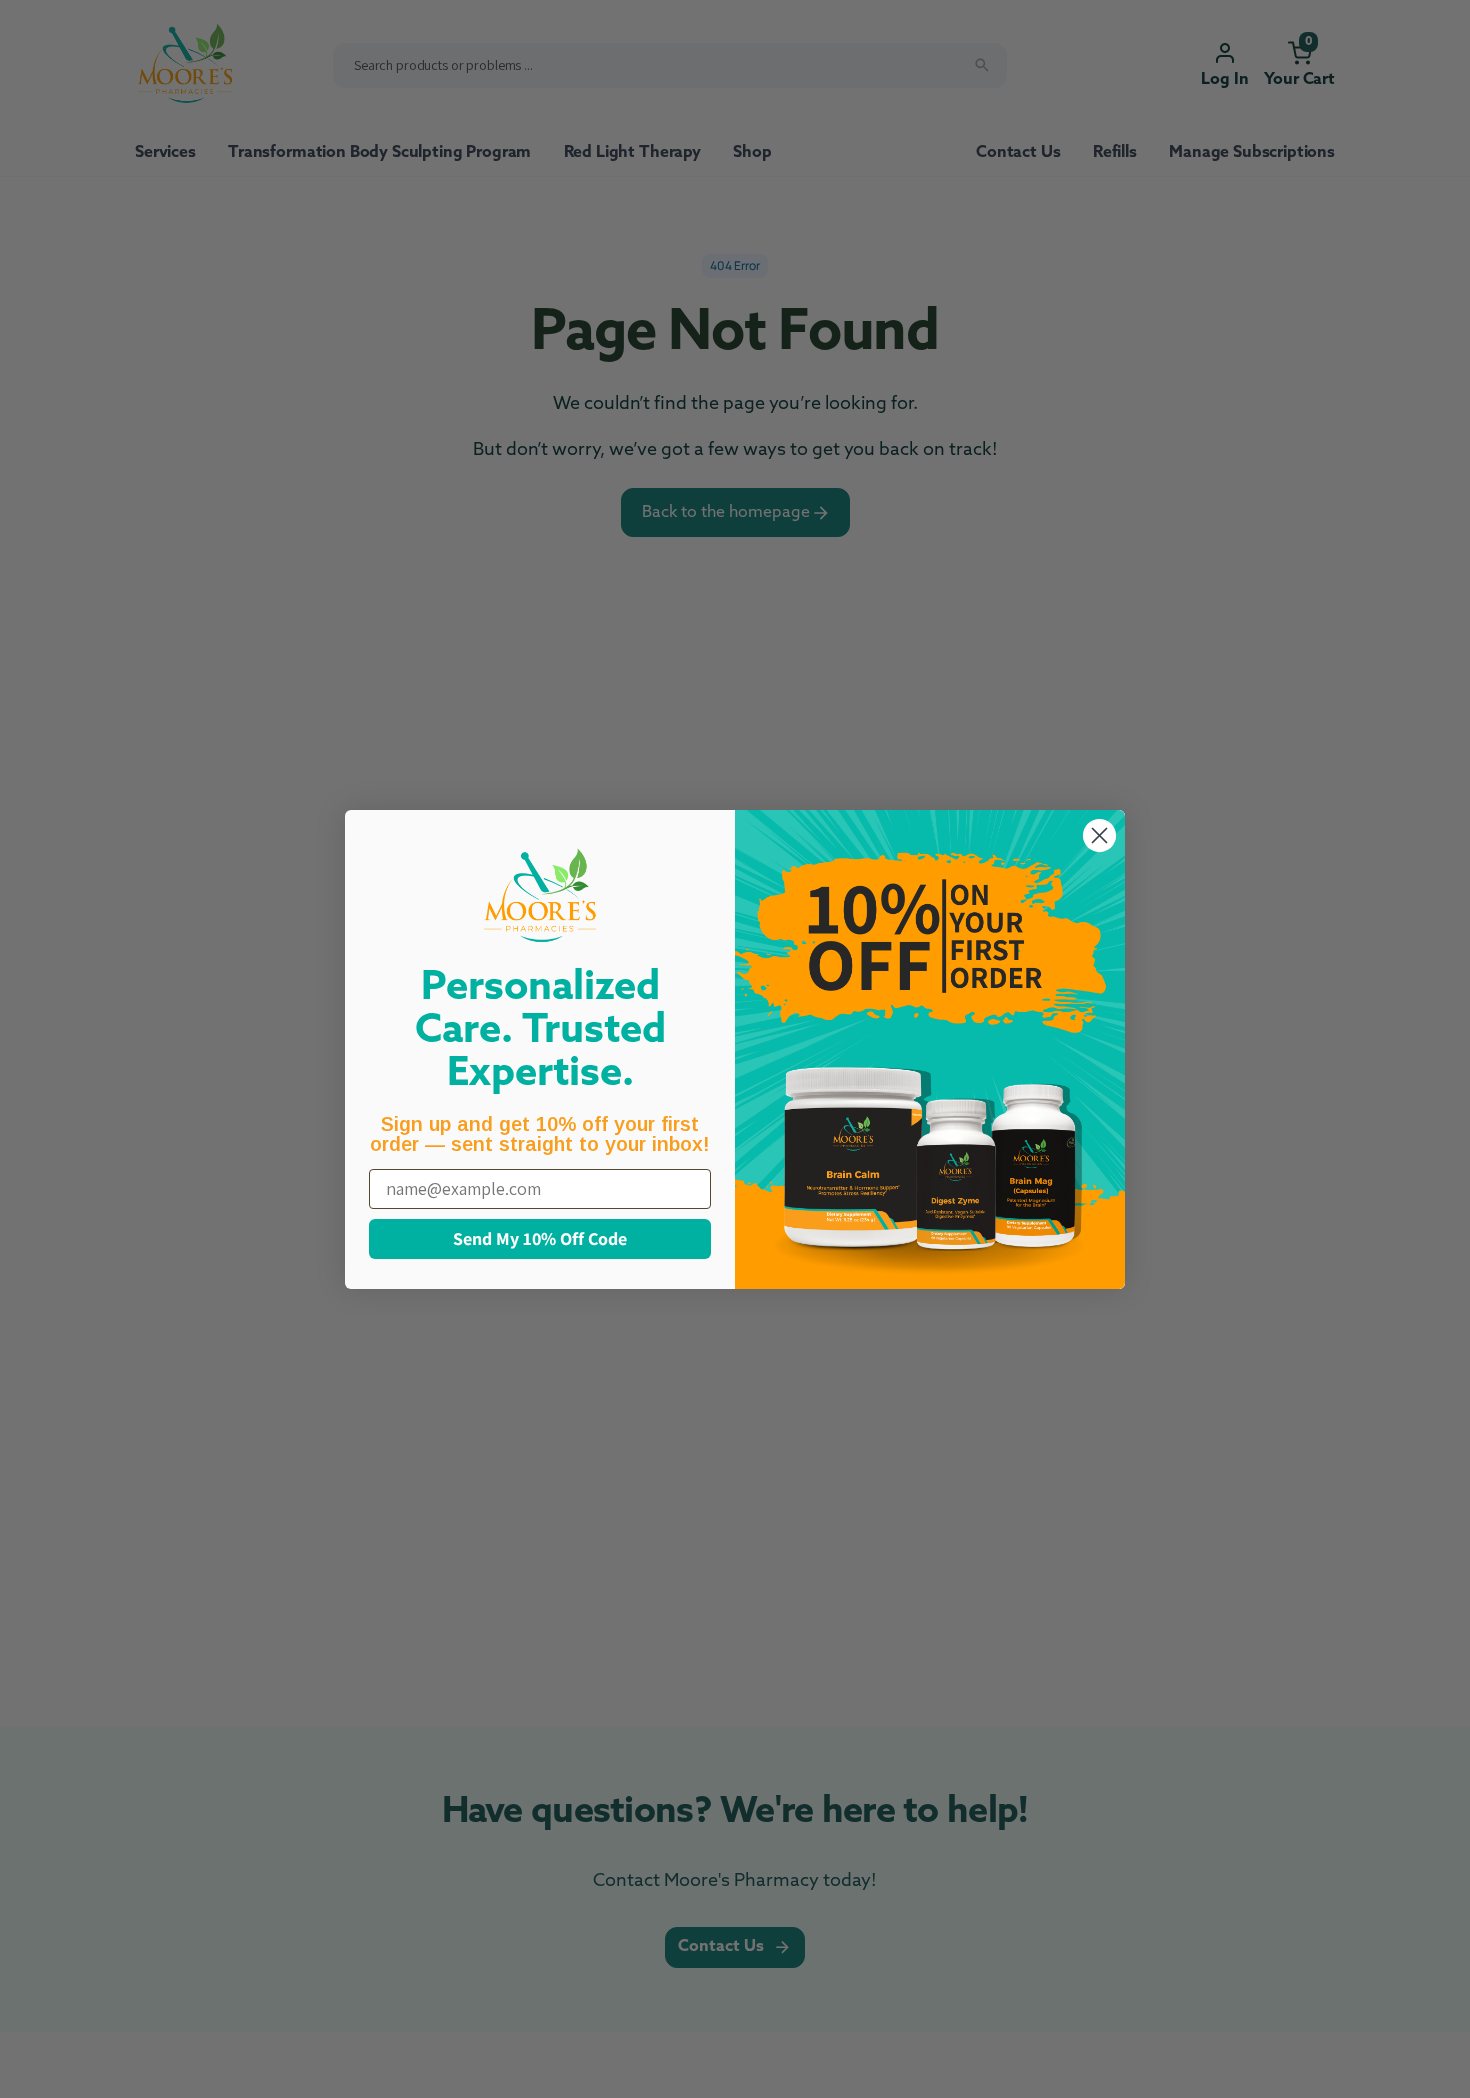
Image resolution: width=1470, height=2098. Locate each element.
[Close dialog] (1099, 835)
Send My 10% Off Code (540, 1238)
